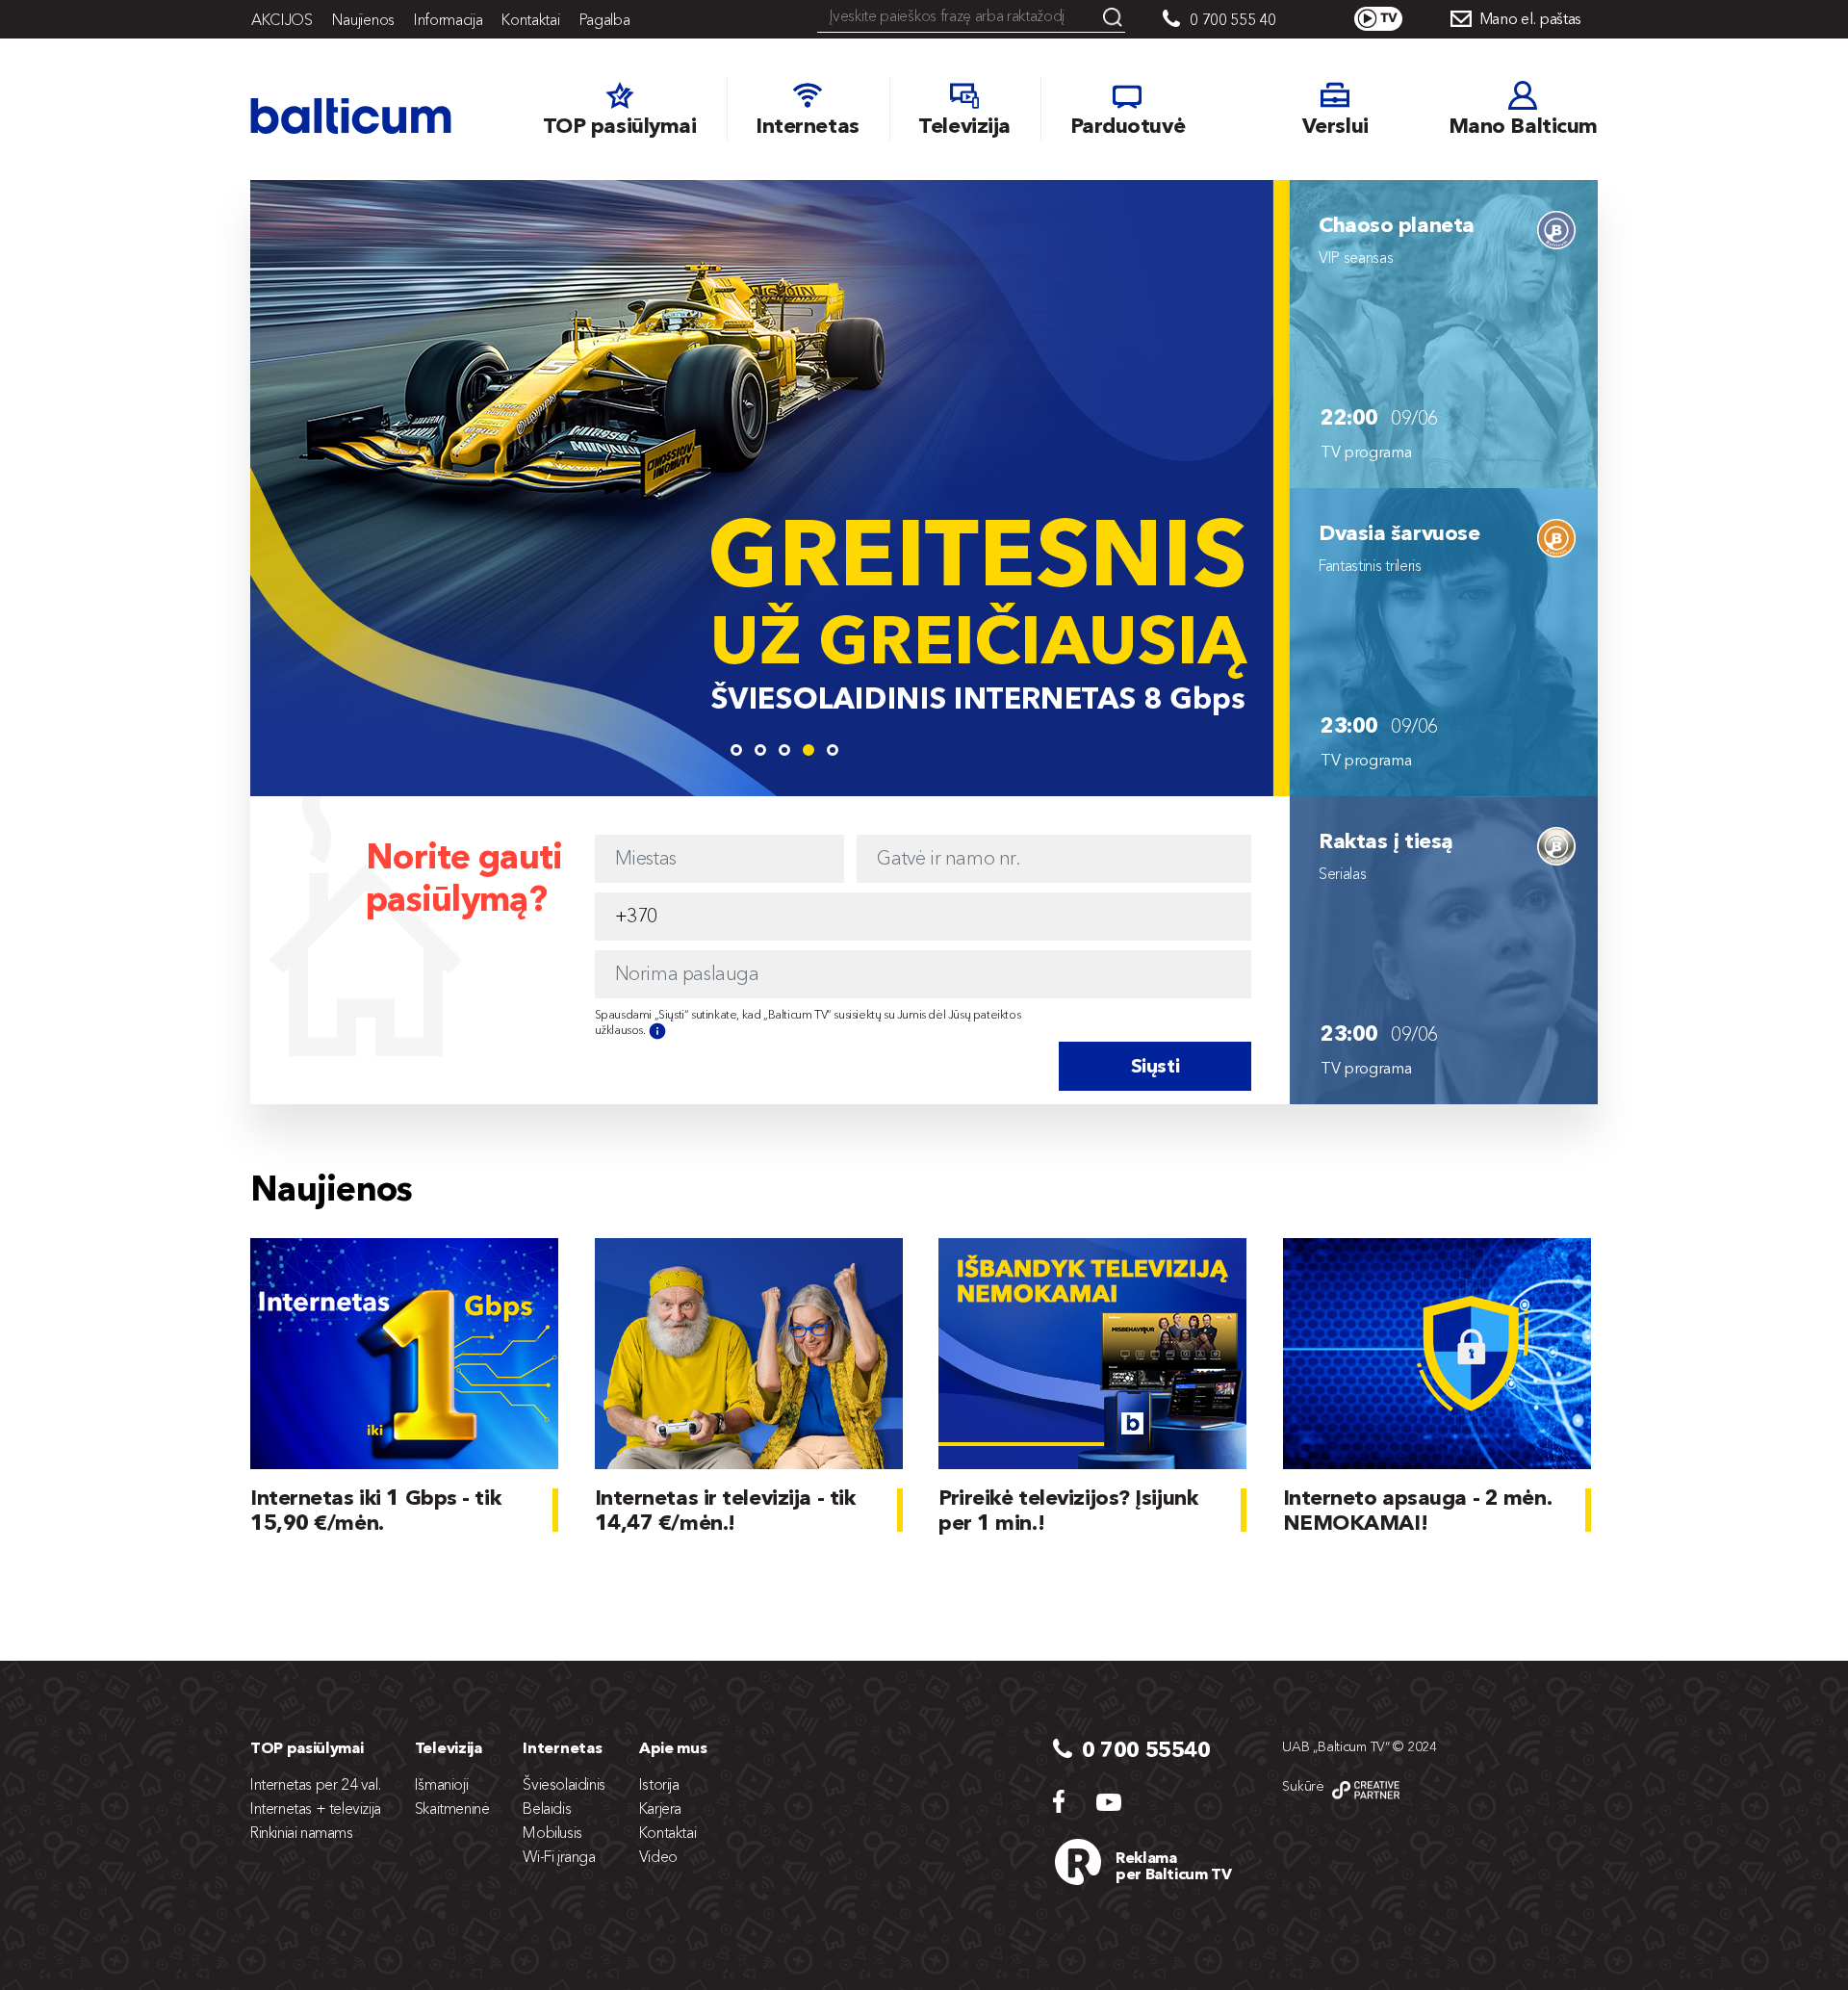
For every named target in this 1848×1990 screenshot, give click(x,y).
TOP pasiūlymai (307, 1747)
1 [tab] (736, 750)
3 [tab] (784, 750)
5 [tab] (833, 750)
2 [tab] (760, 750)
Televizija (449, 1747)
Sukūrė (1303, 1786)
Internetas (562, 1747)
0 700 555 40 (1232, 19)
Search (1113, 17)
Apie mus (673, 1747)
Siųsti (1155, 1066)
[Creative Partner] (1366, 1790)
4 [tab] (808, 750)
